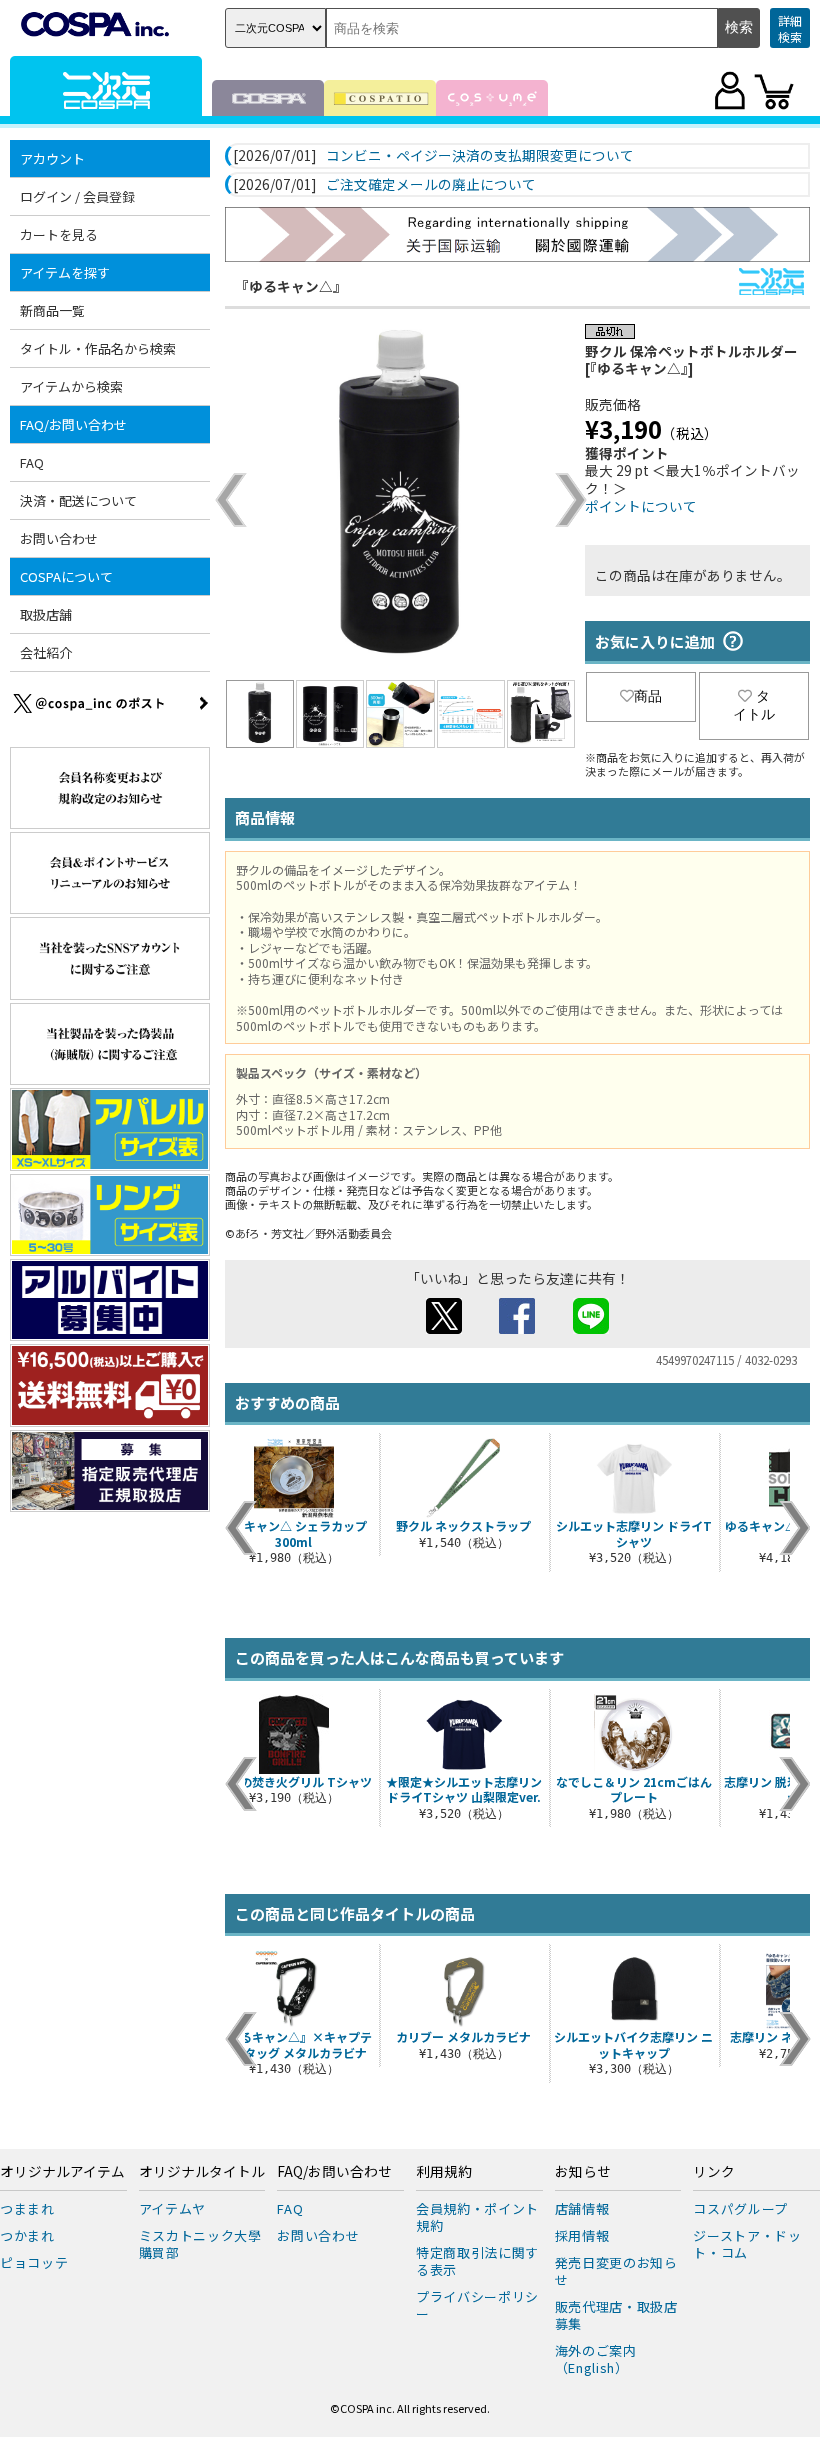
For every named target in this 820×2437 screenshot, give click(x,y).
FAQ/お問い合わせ (334, 2172)
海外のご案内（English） (596, 2359)
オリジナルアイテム (62, 2172)
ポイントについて (641, 506)
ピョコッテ (34, 2262)
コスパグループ (740, 2208)
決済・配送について (78, 500)
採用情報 (582, 2235)
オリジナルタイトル (202, 2172)
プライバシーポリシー (477, 2305)
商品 (648, 696)
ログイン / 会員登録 (77, 196)
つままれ (27, 2208)
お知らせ (583, 2172)
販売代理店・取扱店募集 (616, 2315)
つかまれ (27, 2235)
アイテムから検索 (71, 386)
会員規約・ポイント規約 (477, 2217)
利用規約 (444, 2172)
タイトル (754, 705)
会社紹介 (46, 652)
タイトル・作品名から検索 (98, 348)
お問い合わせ (59, 538)
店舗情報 (582, 2208)
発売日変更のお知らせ (616, 2271)
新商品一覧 (52, 310)
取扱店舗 (46, 614)
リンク (714, 2172)
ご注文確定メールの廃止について (431, 185)
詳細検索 (790, 28)
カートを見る (59, 234)
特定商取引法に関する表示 (477, 2261)
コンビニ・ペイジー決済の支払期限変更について (480, 156)
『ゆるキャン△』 (291, 286)
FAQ (32, 462)
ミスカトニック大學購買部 (200, 2244)
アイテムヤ (172, 2208)
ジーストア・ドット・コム (747, 2244)
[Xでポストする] (444, 1328)
